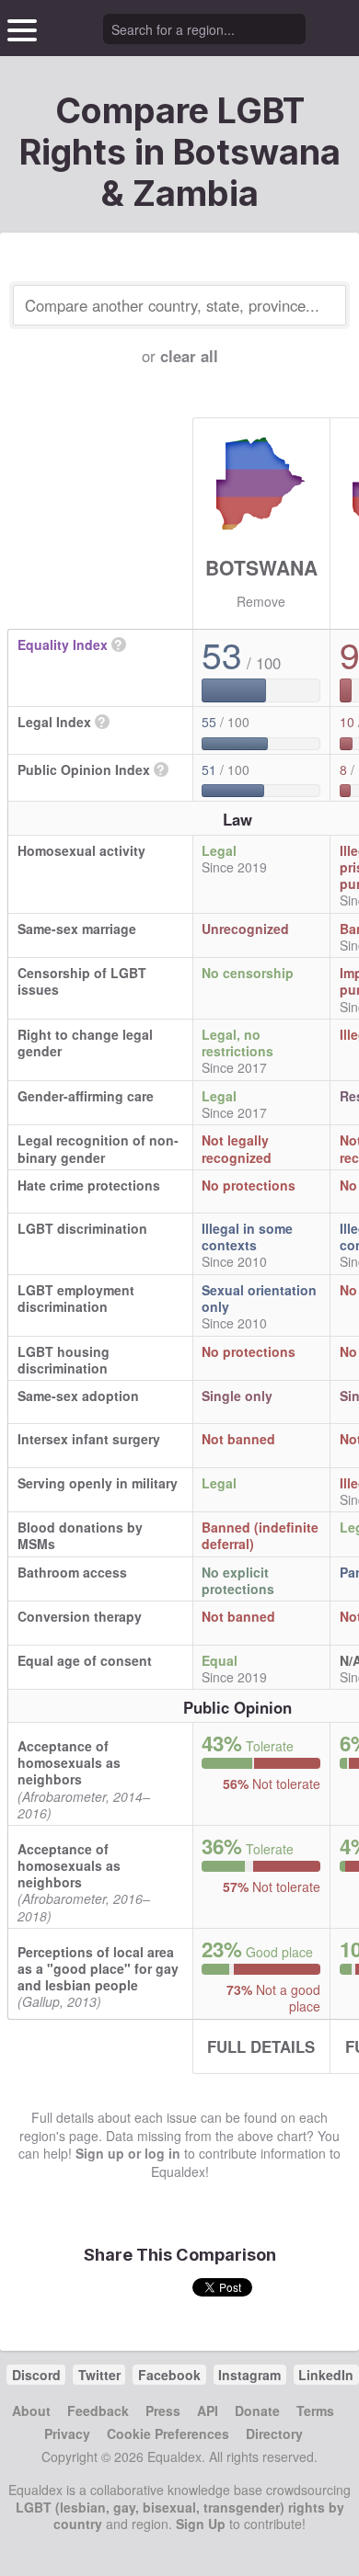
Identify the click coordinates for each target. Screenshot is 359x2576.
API (208, 2411)
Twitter (99, 2375)
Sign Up (201, 2524)
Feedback (98, 2411)
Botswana (261, 567)
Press (163, 2411)
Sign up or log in (128, 2153)
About (31, 2411)
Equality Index (63, 644)
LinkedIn (326, 2375)
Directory (274, 2434)
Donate (257, 2411)
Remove (261, 601)
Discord (36, 2375)
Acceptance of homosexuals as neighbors (69, 1762)
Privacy (67, 2434)
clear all (189, 356)
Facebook (169, 2375)
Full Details (261, 2046)
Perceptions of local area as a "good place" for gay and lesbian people (98, 1968)
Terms (315, 2411)
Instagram (249, 2375)
